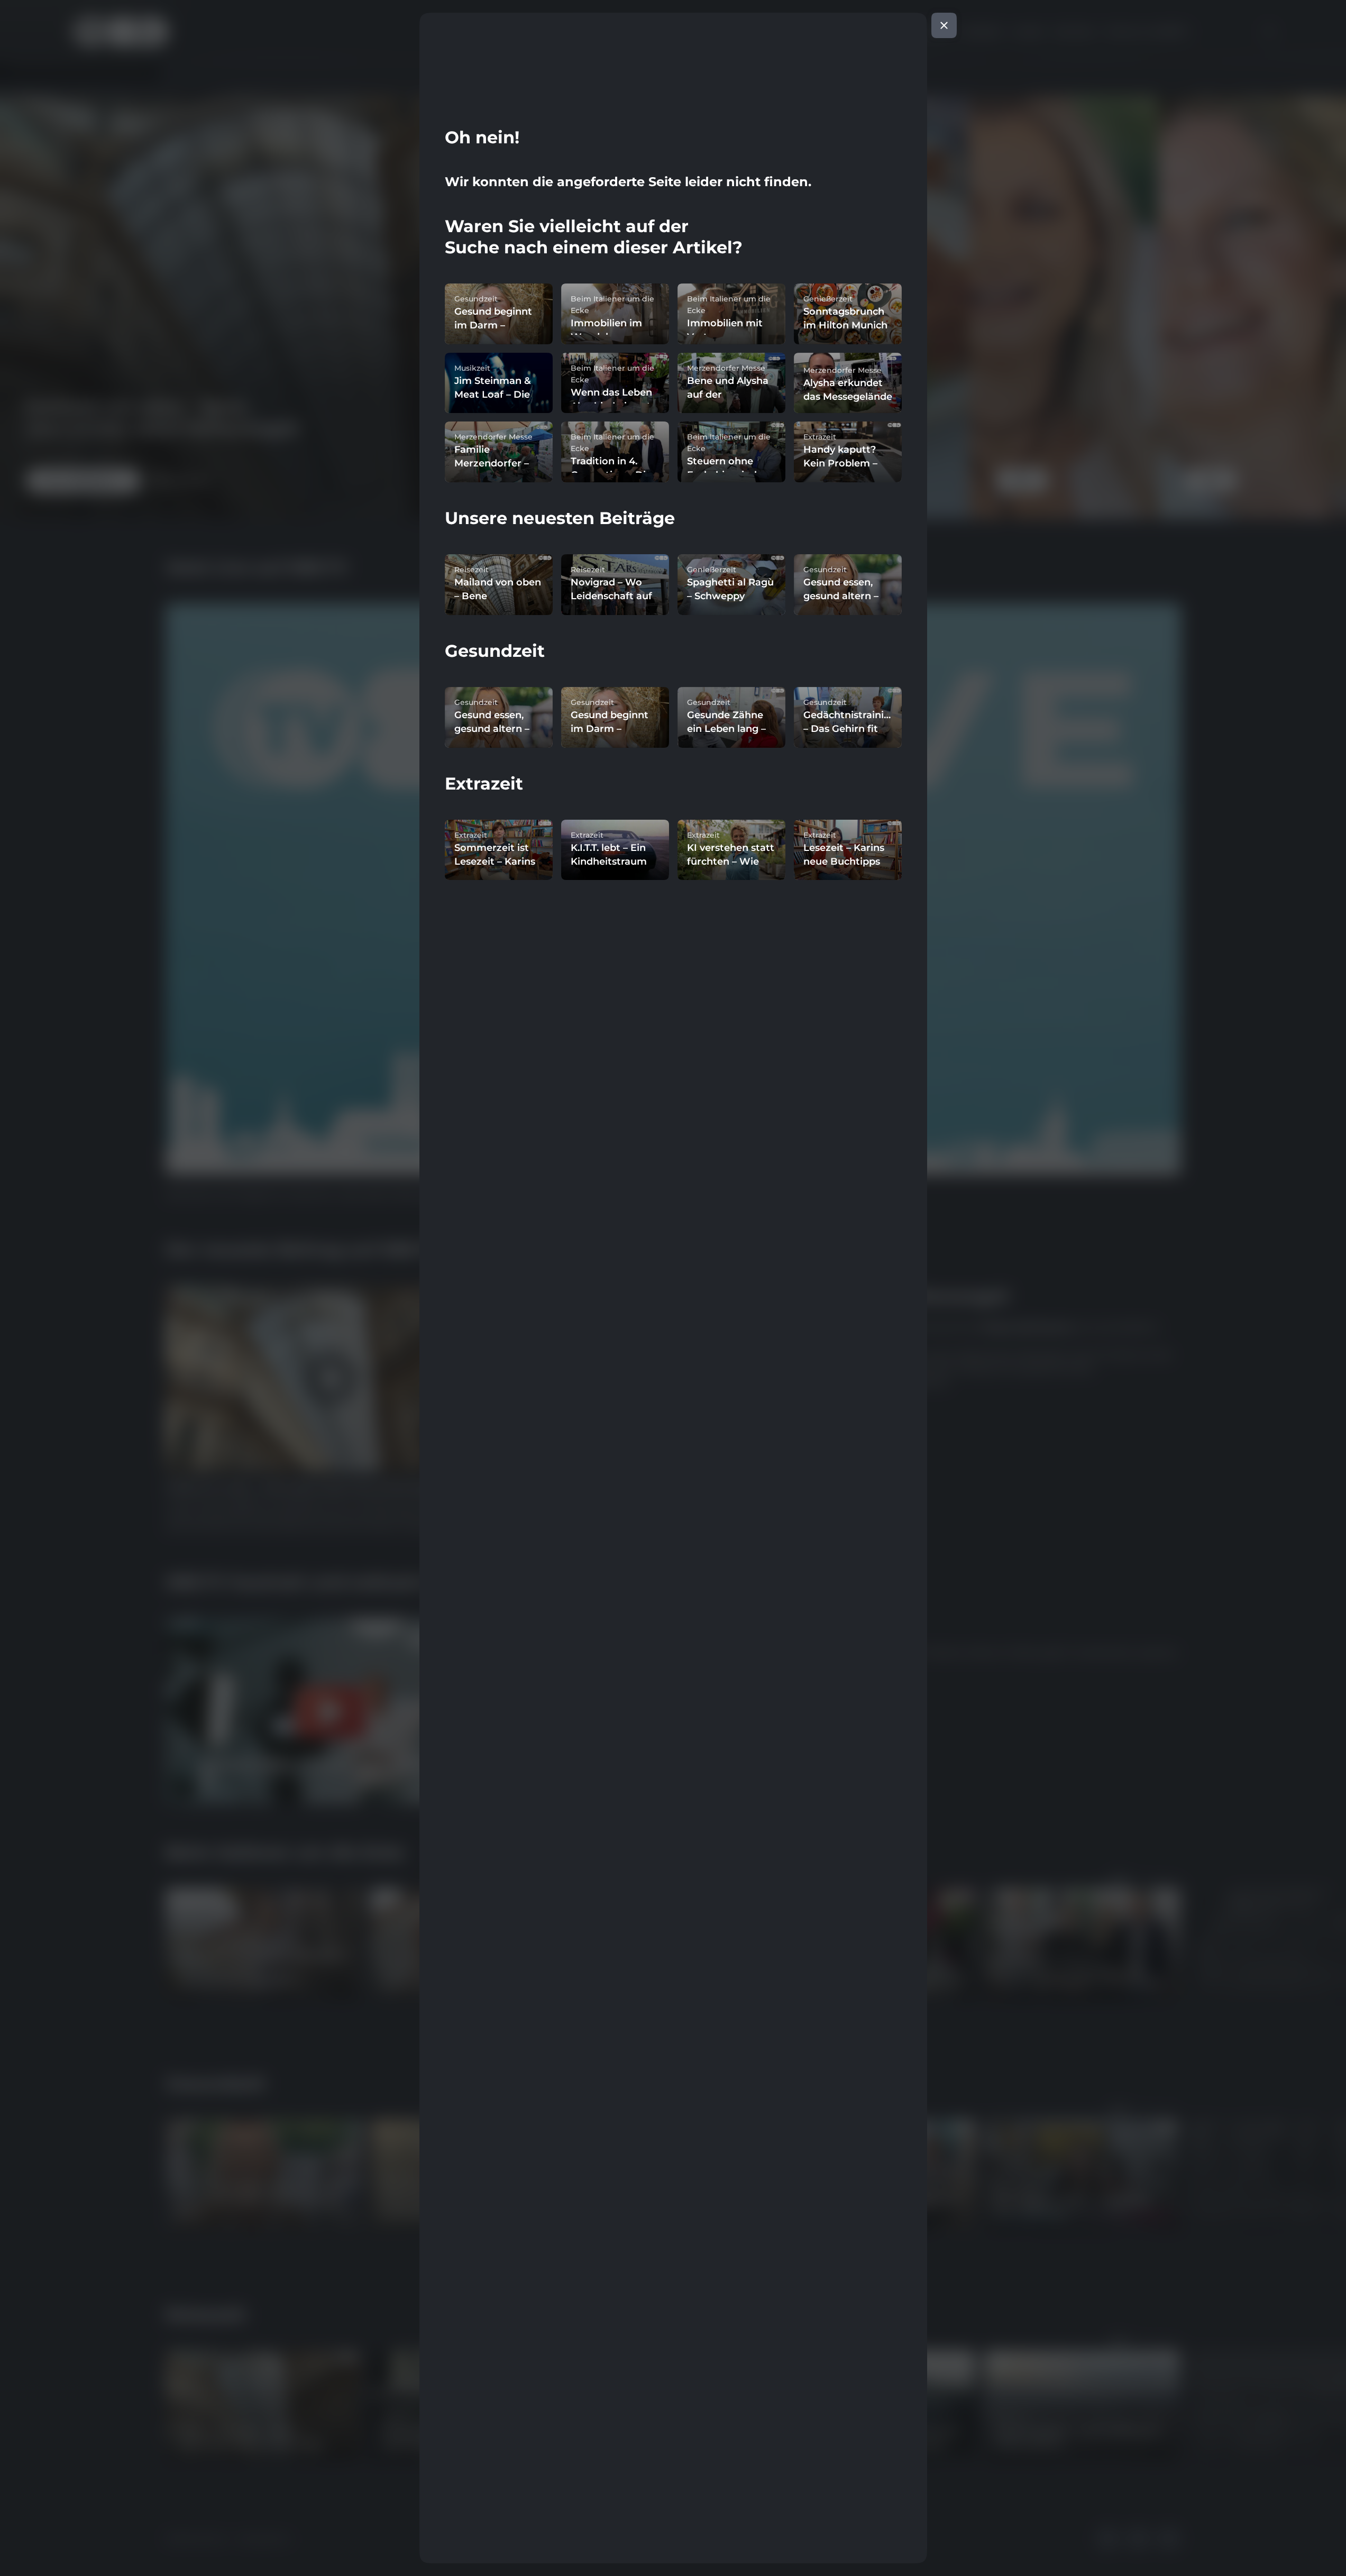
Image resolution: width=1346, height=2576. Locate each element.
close (944, 25)
